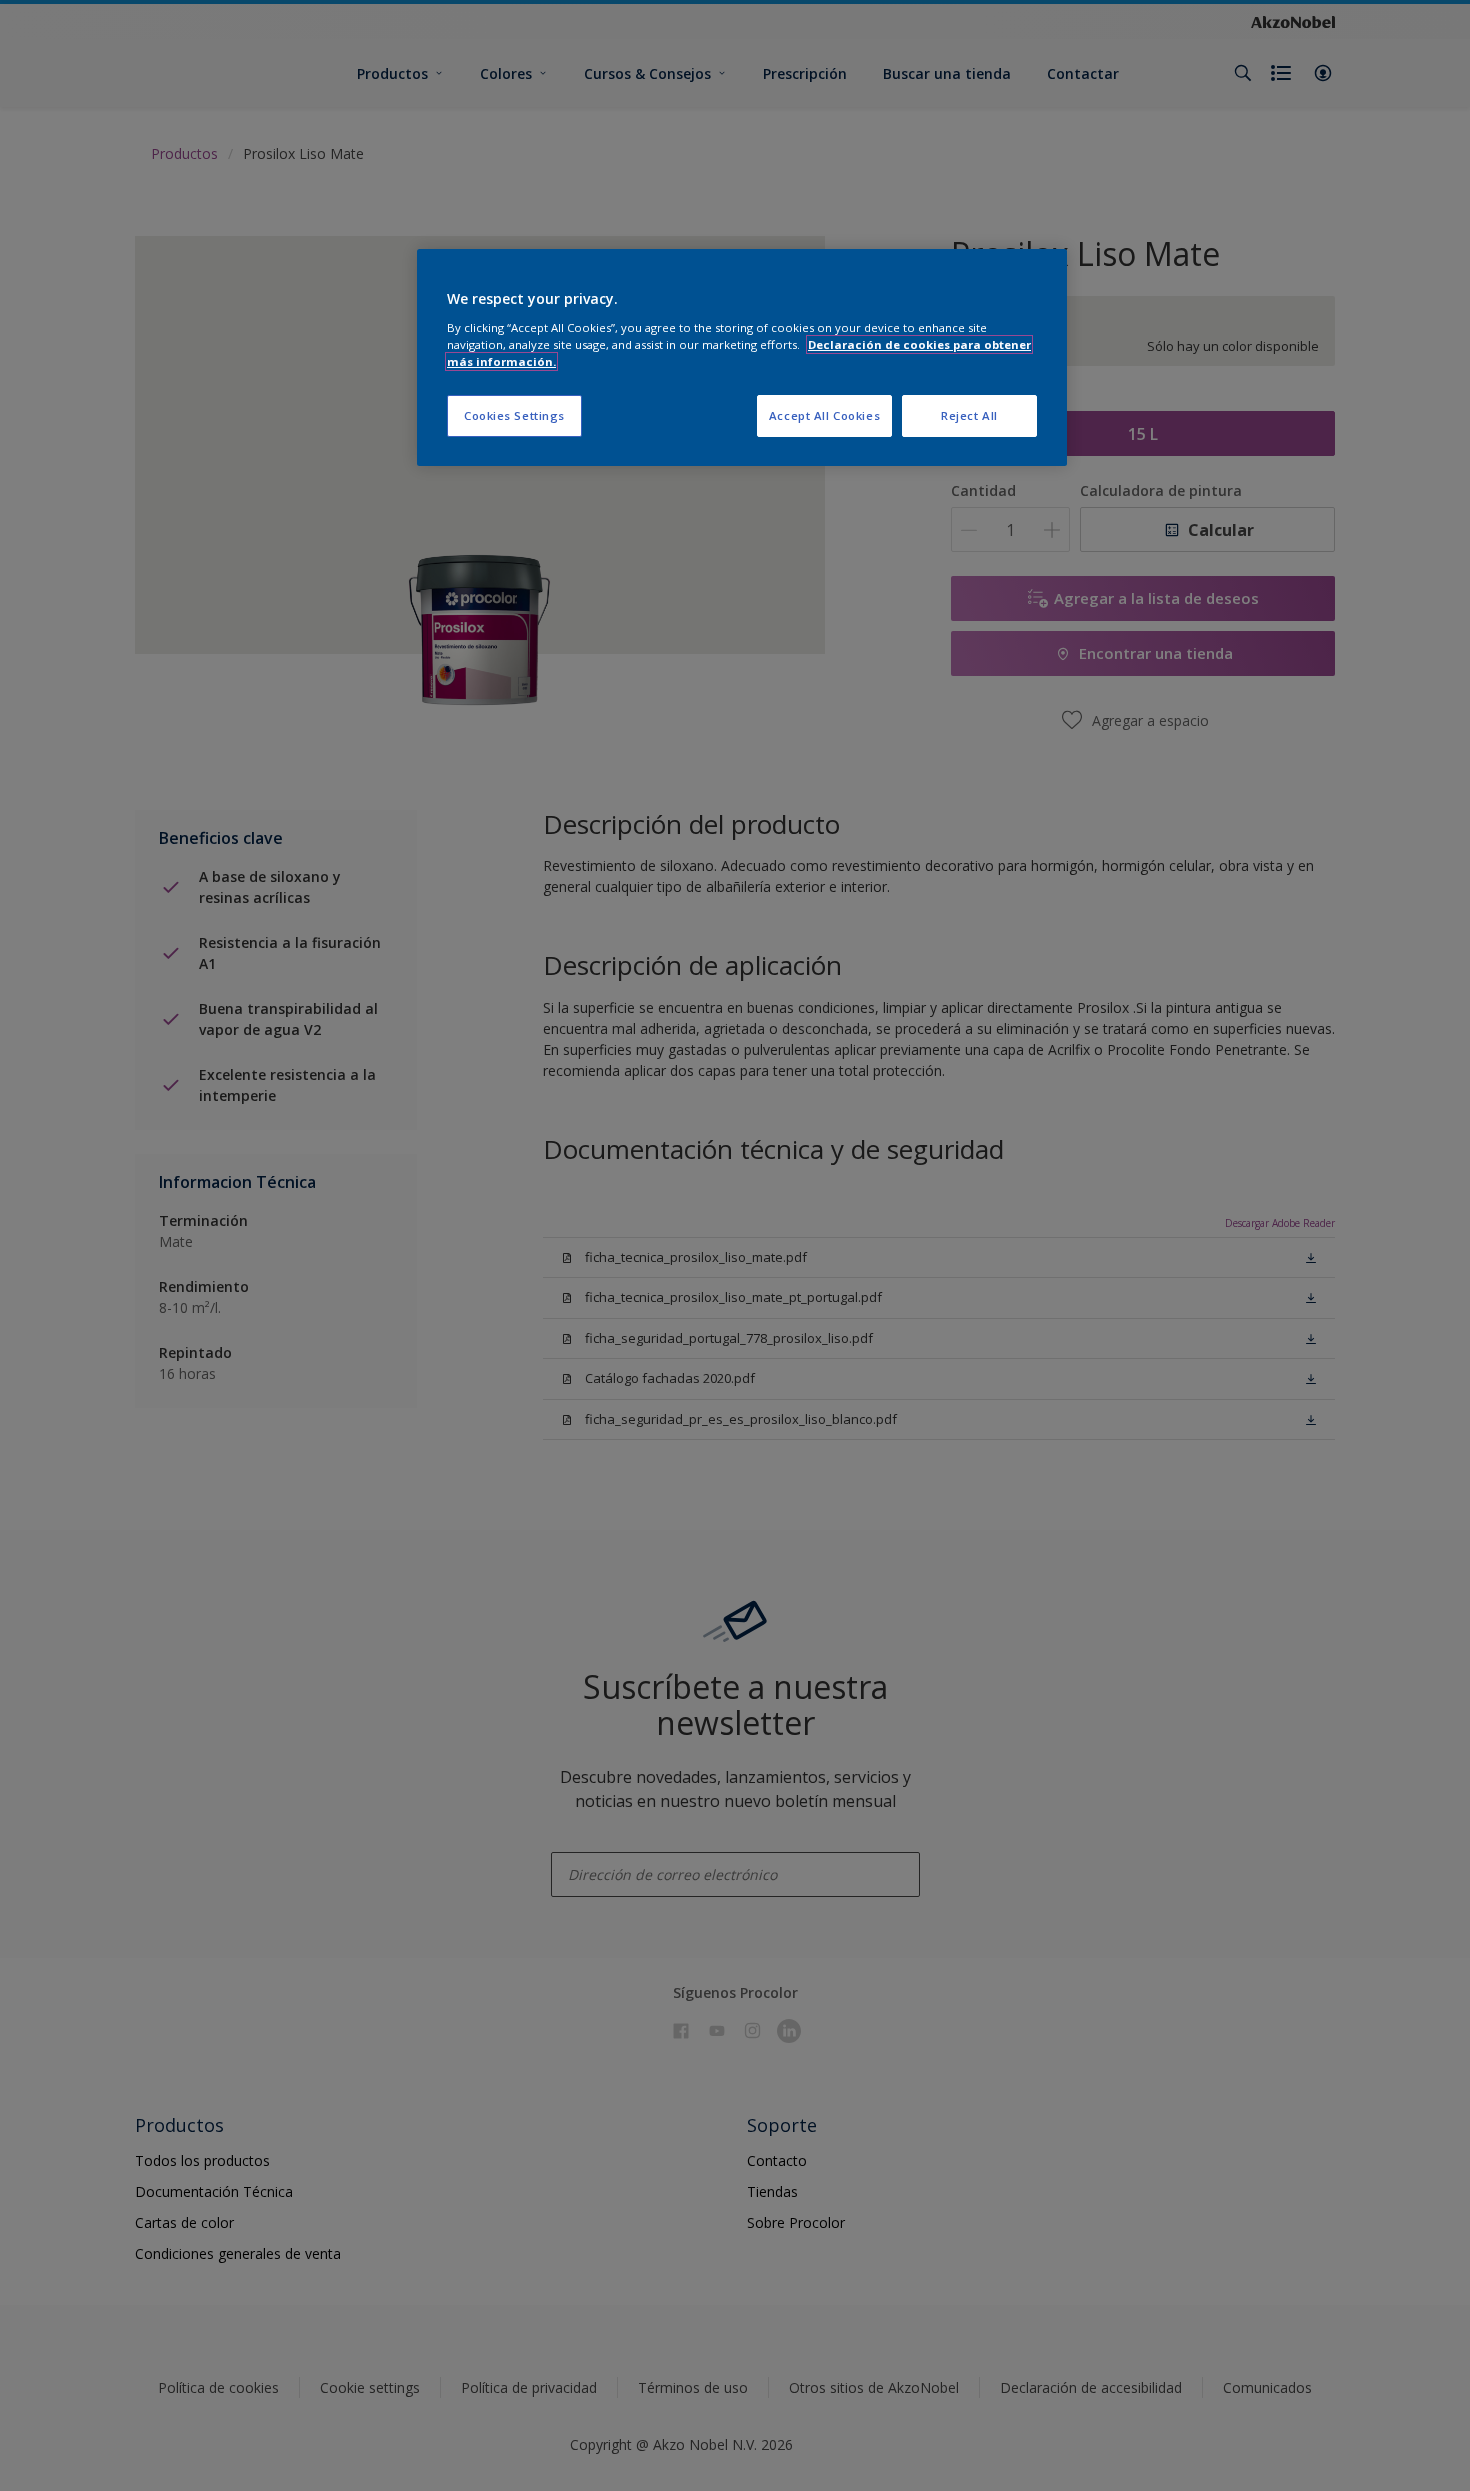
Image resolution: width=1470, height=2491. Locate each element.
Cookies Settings (514, 415)
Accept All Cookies (824, 415)
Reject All (969, 415)
